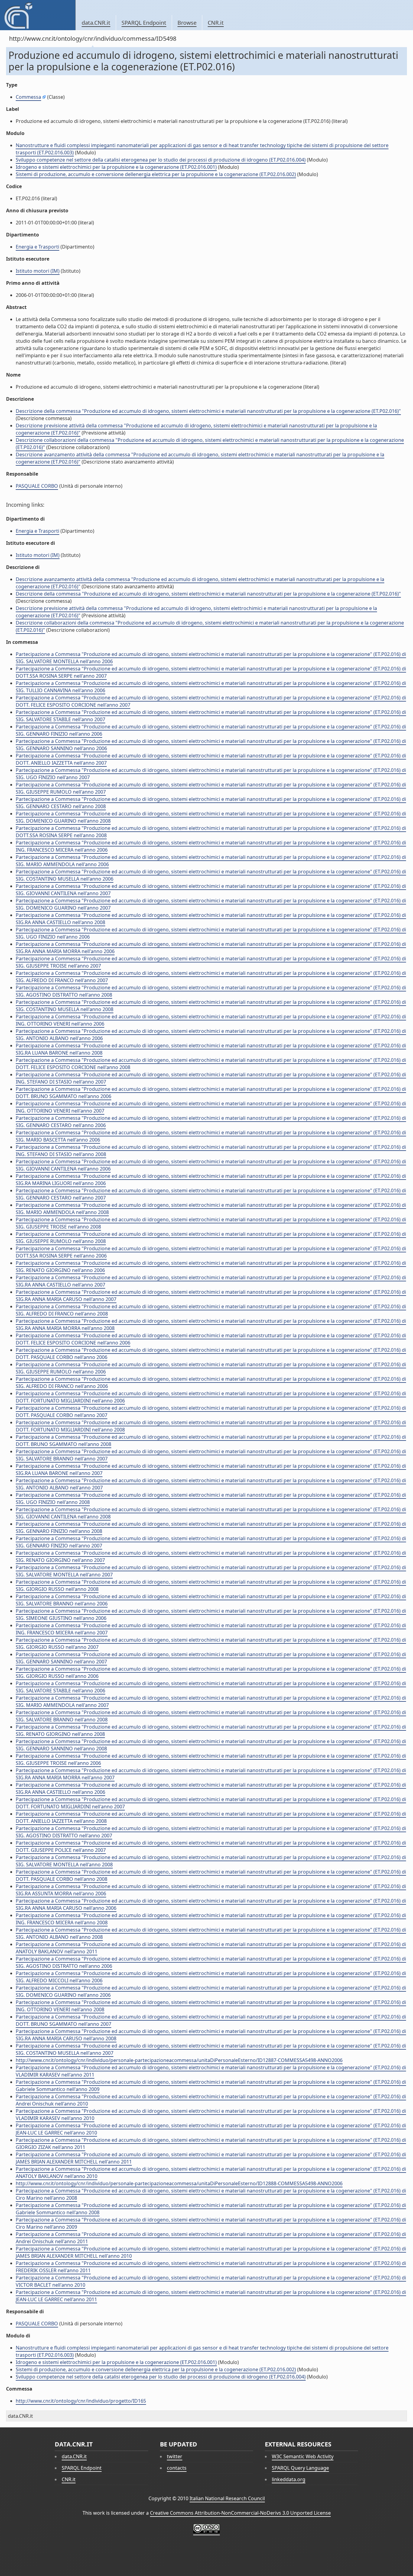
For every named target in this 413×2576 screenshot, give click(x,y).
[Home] (38, 15)
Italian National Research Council (227, 2498)
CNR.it (216, 23)
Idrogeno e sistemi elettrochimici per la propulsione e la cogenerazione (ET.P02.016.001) (116, 167)
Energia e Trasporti (37, 247)
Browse (187, 23)
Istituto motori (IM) (38, 271)
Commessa (28, 97)
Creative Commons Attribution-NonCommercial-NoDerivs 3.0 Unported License (240, 2513)
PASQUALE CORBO (37, 486)
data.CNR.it (96, 23)
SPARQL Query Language (300, 2468)
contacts (177, 2468)
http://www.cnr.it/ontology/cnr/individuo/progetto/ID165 (81, 2401)
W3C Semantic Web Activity (303, 2456)
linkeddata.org (289, 2479)
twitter (175, 2456)
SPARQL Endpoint (144, 23)
